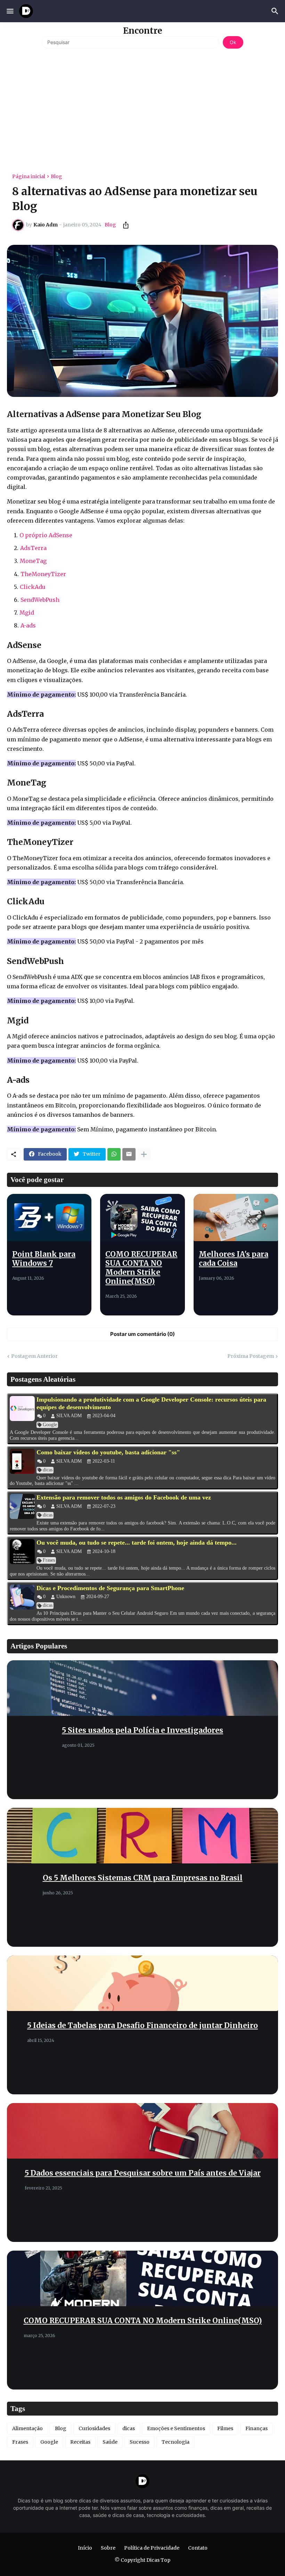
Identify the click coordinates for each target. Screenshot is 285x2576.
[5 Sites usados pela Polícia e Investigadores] (142, 1688)
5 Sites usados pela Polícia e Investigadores (142, 1730)
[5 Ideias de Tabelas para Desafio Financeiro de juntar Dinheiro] (142, 1983)
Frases (20, 2442)
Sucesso (140, 2442)
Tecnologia (176, 2442)
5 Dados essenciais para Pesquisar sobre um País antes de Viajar (143, 2173)
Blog (56, 176)
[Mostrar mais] (144, 1154)
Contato (198, 2548)
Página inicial (29, 176)
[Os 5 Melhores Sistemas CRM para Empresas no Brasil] (142, 1836)
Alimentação (27, 2428)
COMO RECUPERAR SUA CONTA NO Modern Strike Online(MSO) (141, 1268)
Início (85, 2548)
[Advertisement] (142, 108)
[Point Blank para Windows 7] (49, 1218)
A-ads (28, 625)
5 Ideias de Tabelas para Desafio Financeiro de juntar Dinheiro (142, 2026)
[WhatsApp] (114, 1154)
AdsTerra (33, 548)
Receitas (80, 2442)
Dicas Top (158, 2560)
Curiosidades (94, 2428)
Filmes (225, 2428)
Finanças (256, 2428)
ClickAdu (33, 587)
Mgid (27, 613)
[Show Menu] (10, 11)
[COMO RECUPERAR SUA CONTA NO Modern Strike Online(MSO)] (142, 1218)
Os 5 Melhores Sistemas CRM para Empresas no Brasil (143, 1878)
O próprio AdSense (46, 535)
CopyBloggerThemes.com (182, 2567)
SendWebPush (40, 600)
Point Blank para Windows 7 (44, 1259)
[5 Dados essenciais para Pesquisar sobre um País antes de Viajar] (142, 2131)
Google (49, 2442)
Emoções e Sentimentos (176, 2428)
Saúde (110, 2442)
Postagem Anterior (34, 1356)
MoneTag (33, 561)
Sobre (108, 2548)
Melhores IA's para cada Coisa (234, 1259)
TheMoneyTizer (43, 574)
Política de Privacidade (152, 2548)
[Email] (129, 1154)
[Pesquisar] (276, 11)
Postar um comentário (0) (142, 1334)
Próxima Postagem (251, 1356)
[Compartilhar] (124, 225)
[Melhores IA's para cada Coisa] (236, 1218)
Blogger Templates (123, 2567)
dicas (129, 2428)
